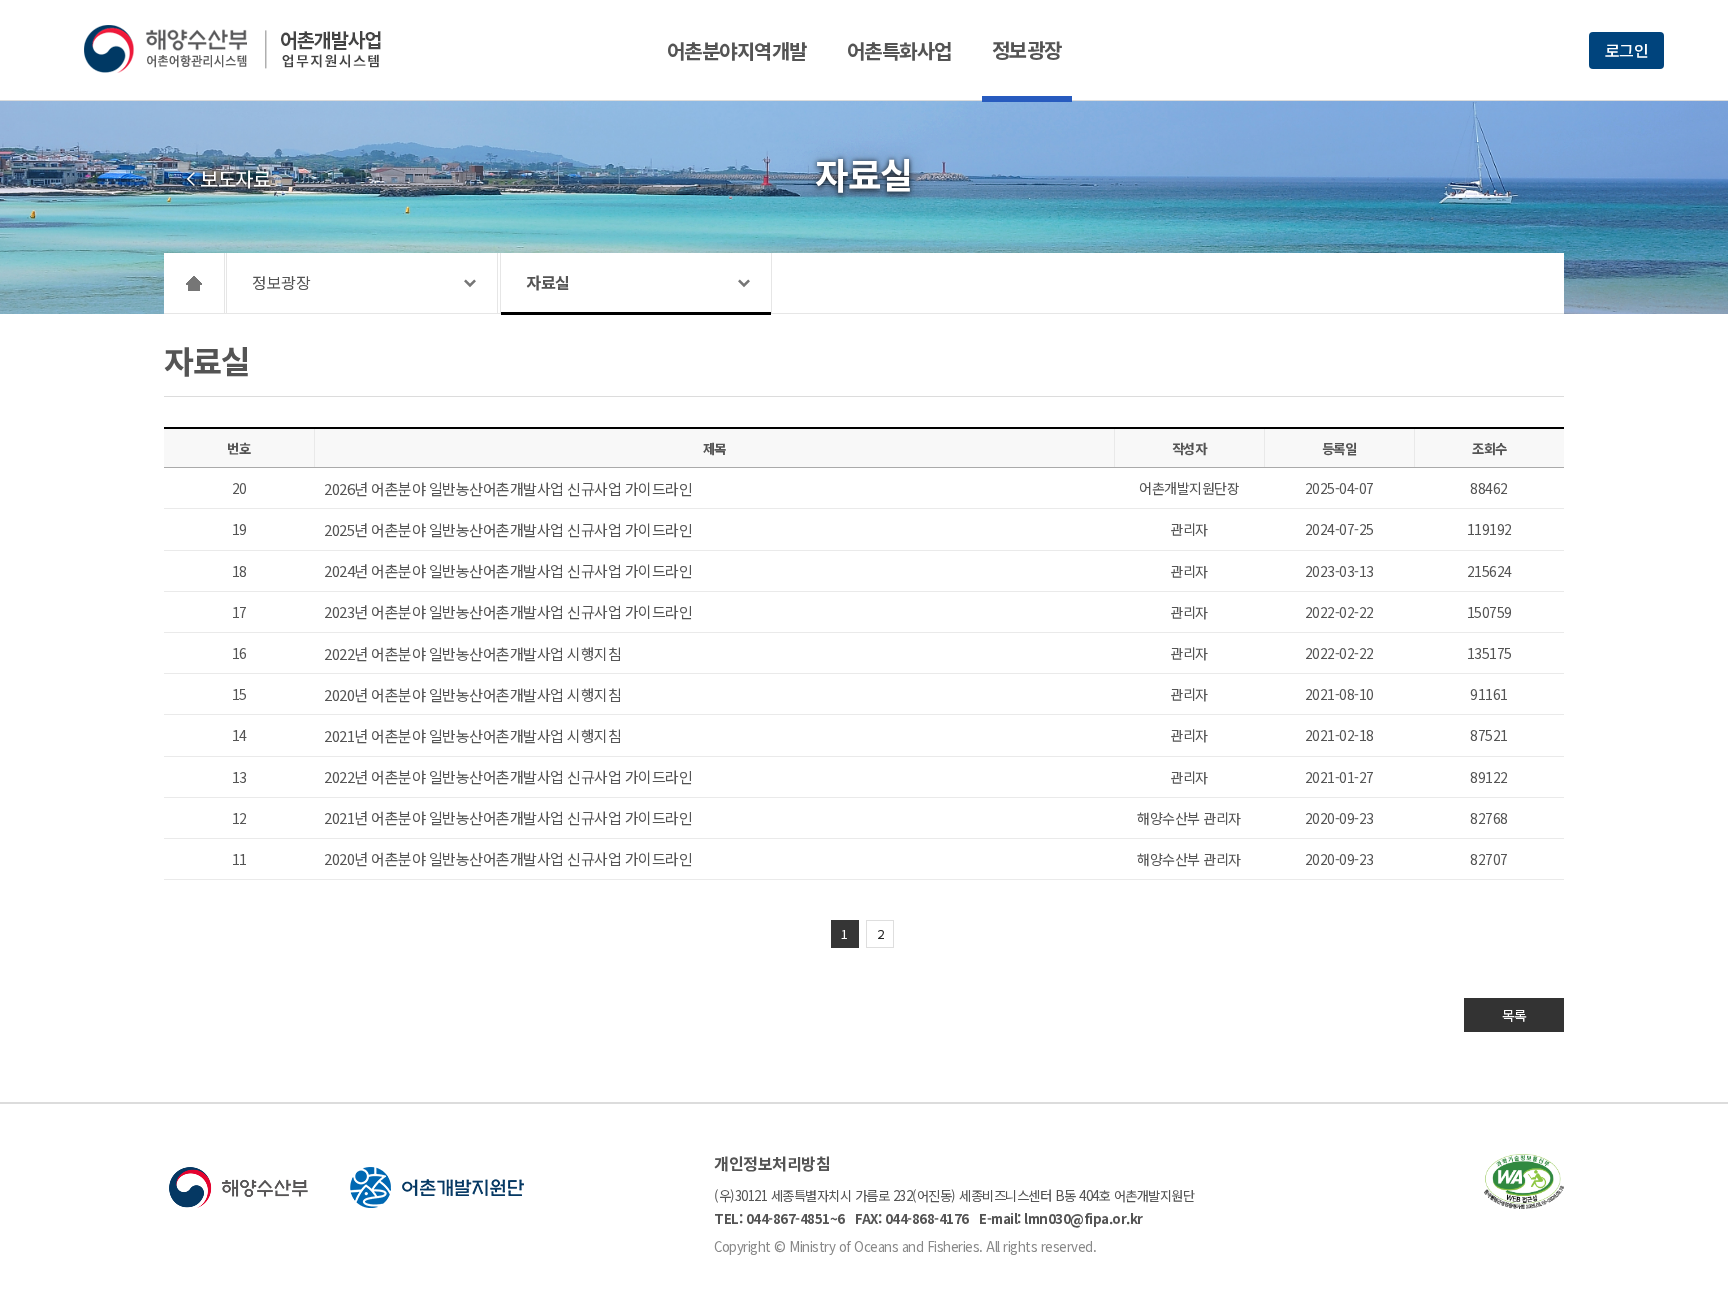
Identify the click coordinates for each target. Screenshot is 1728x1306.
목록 (1514, 1015)
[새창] (1524, 1202)
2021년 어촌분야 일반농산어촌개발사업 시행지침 (472, 735)
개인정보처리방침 (772, 1163)
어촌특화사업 (899, 50)
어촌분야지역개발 (737, 50)
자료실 (548, 282)
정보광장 (1027, 49)
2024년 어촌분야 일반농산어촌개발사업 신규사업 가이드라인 (508, 570)
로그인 (1627, 50)
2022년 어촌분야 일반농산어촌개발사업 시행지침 (472, 653)
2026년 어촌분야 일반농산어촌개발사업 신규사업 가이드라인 (508, 488)
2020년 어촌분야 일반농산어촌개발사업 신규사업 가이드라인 (508, 858)
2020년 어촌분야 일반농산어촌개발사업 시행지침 (472, 694)
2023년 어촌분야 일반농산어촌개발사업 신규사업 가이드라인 (508, 611)
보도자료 (235, 179)
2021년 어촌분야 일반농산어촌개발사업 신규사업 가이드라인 (508, 817)
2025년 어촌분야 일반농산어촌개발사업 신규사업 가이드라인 (508, 529)
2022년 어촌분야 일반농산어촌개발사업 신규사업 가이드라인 (508, 776)
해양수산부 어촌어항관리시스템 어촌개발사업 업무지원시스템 (246, 49)
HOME (194, 283)
